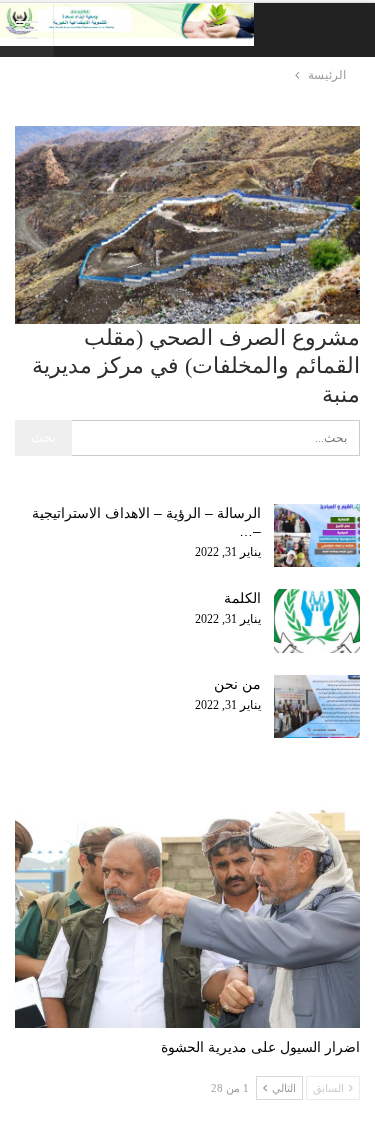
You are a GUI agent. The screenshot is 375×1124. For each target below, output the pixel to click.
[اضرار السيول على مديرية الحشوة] (187, 907)
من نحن (237, 684)
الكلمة (242, 598)
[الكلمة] (317, 621)
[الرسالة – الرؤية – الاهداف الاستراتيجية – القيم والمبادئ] (317, 536)
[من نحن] (317, 707)
